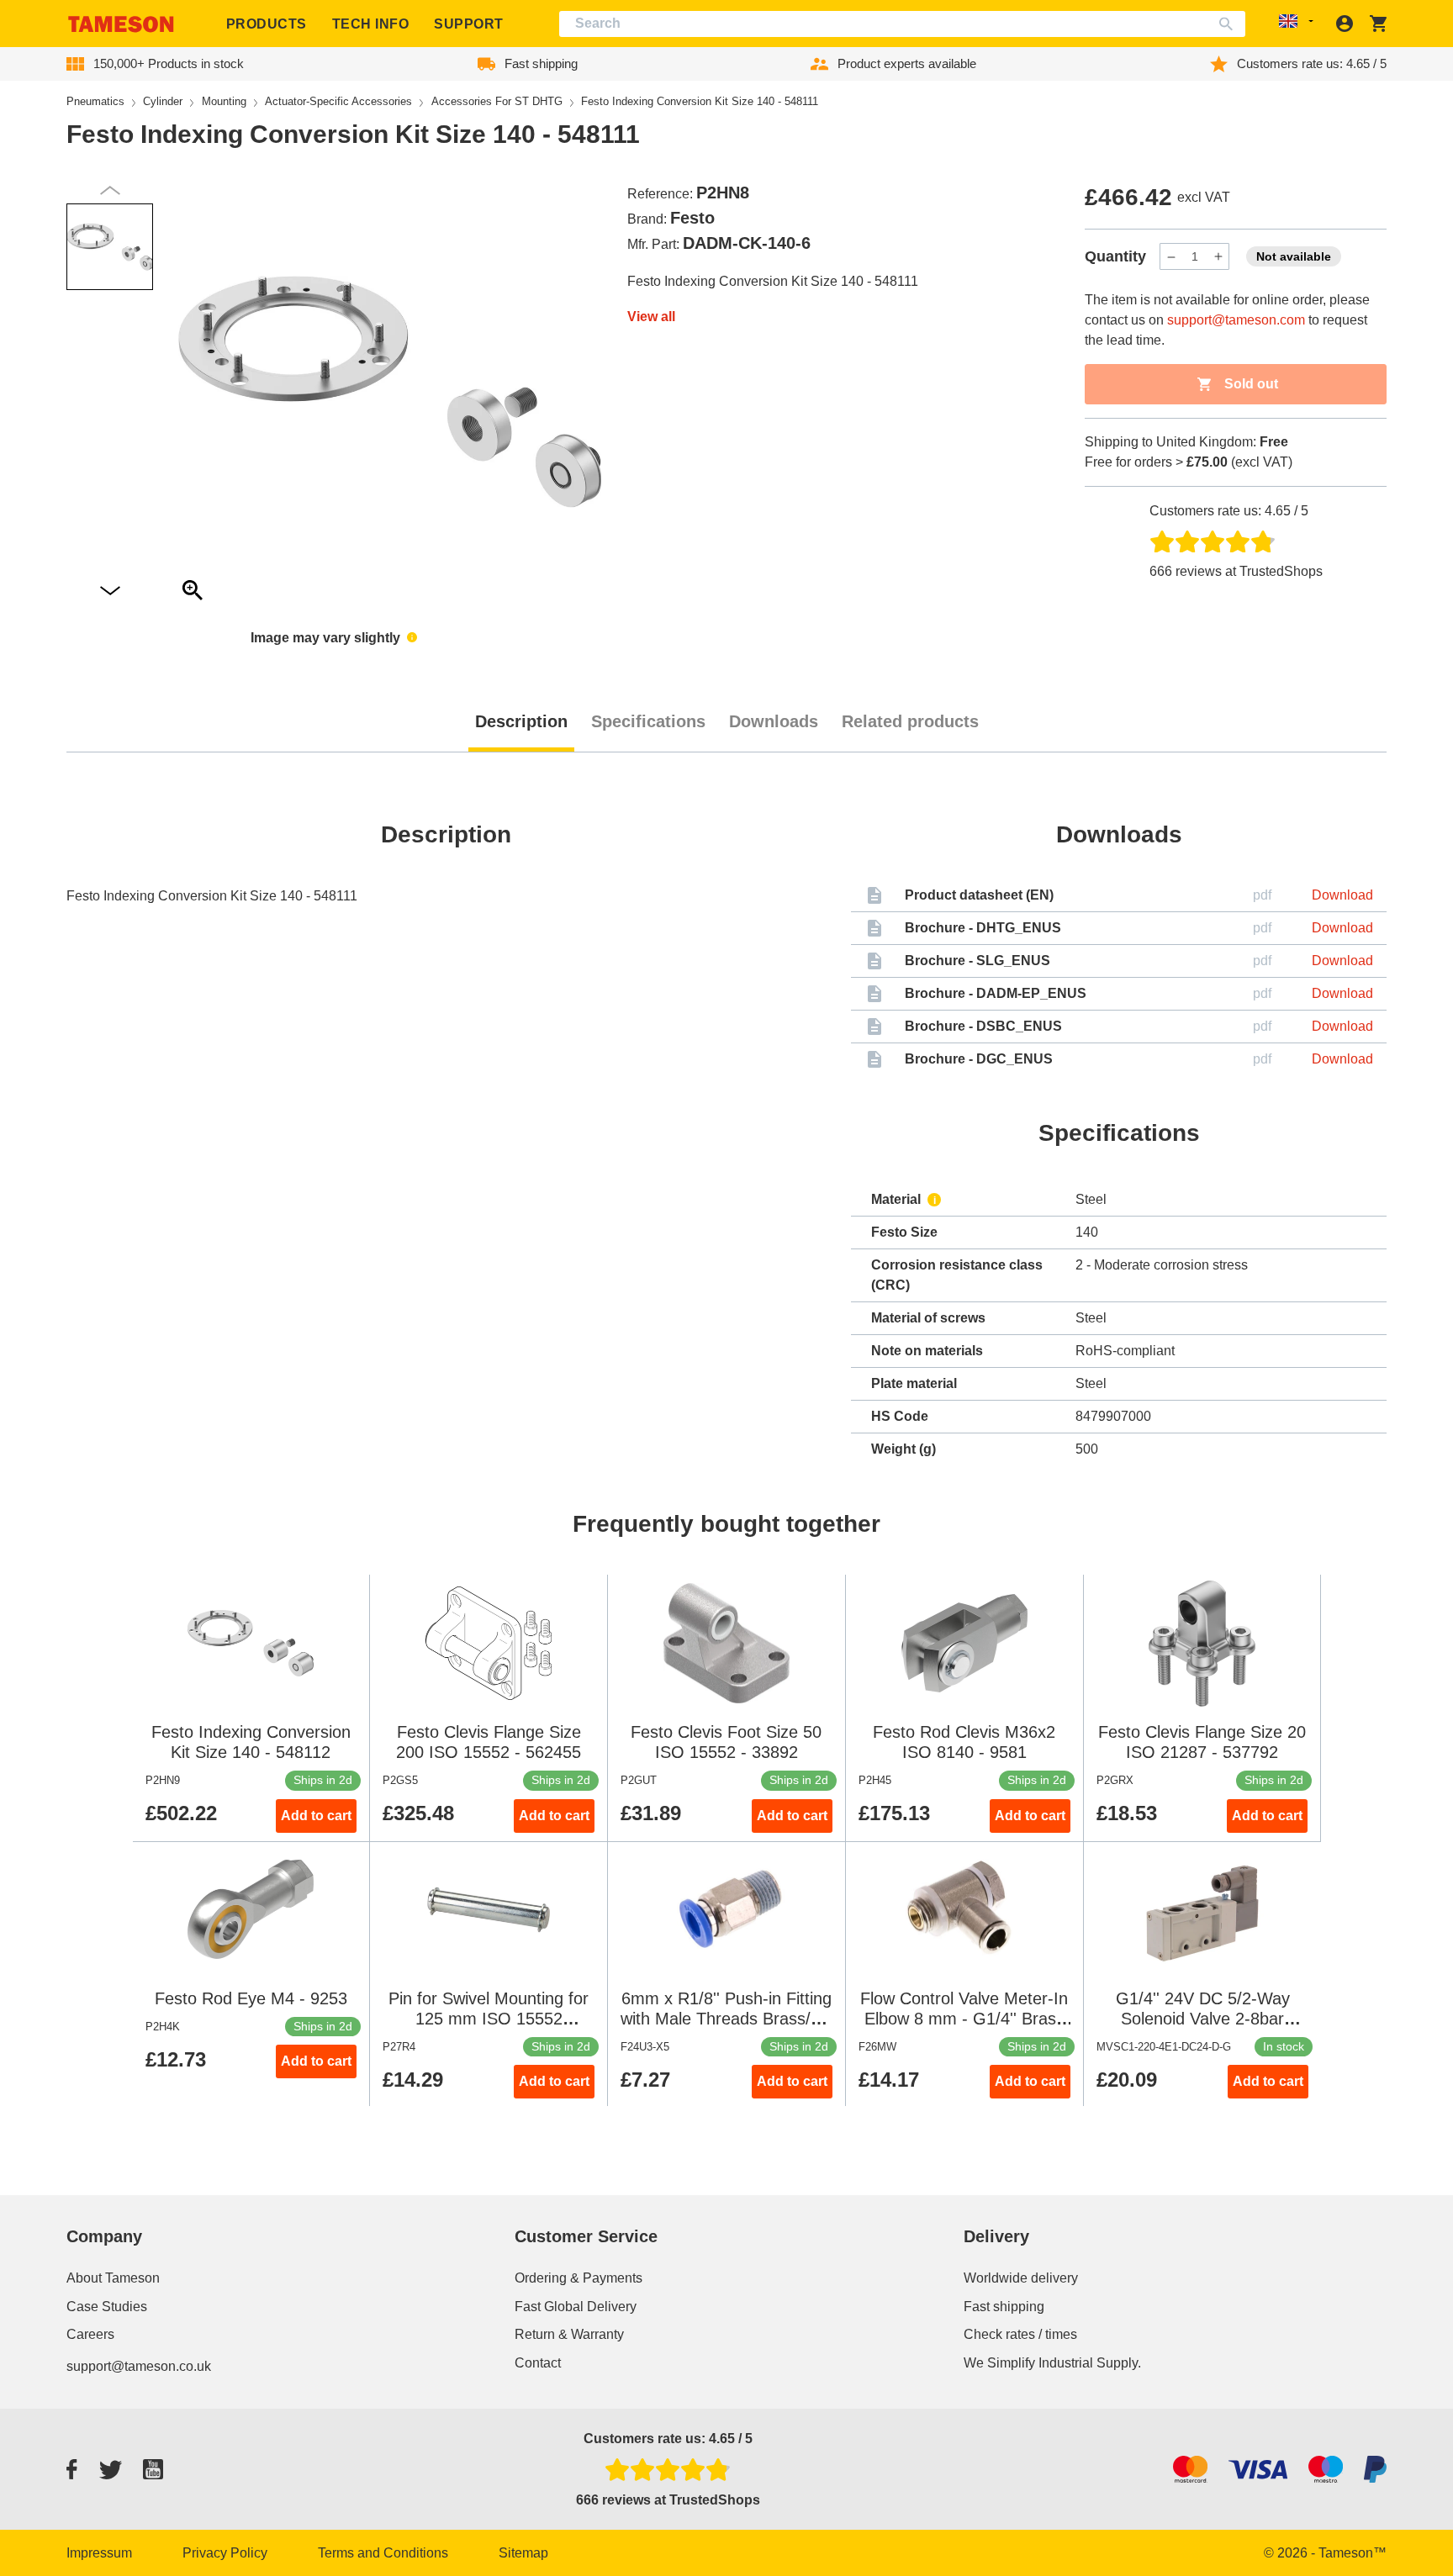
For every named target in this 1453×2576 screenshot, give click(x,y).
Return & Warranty (569, 2334)
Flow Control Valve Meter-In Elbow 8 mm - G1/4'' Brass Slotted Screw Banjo (964, 2019)
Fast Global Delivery (576, 2307)
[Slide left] (110, 591)
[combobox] (903, 24)
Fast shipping (1004, 2307)
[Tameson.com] (121, 24)
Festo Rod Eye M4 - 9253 (251, 1998)
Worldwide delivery (1021, 2278)
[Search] (1230, 24)
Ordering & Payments (579, 2278)
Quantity (1115, 256)
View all (651, 317)
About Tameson (113, 2278)
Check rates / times (1020, 2334)
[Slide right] (110, 190)
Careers (90, 2334)
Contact (538, 2363)
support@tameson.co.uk (139, 2366)
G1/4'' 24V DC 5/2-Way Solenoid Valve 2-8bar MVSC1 (1203, 2019)
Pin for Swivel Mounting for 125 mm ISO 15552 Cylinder (489, 2019)
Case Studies (107, 2307)
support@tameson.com (1236, 320)
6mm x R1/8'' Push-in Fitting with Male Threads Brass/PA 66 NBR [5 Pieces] (726, 2019)
